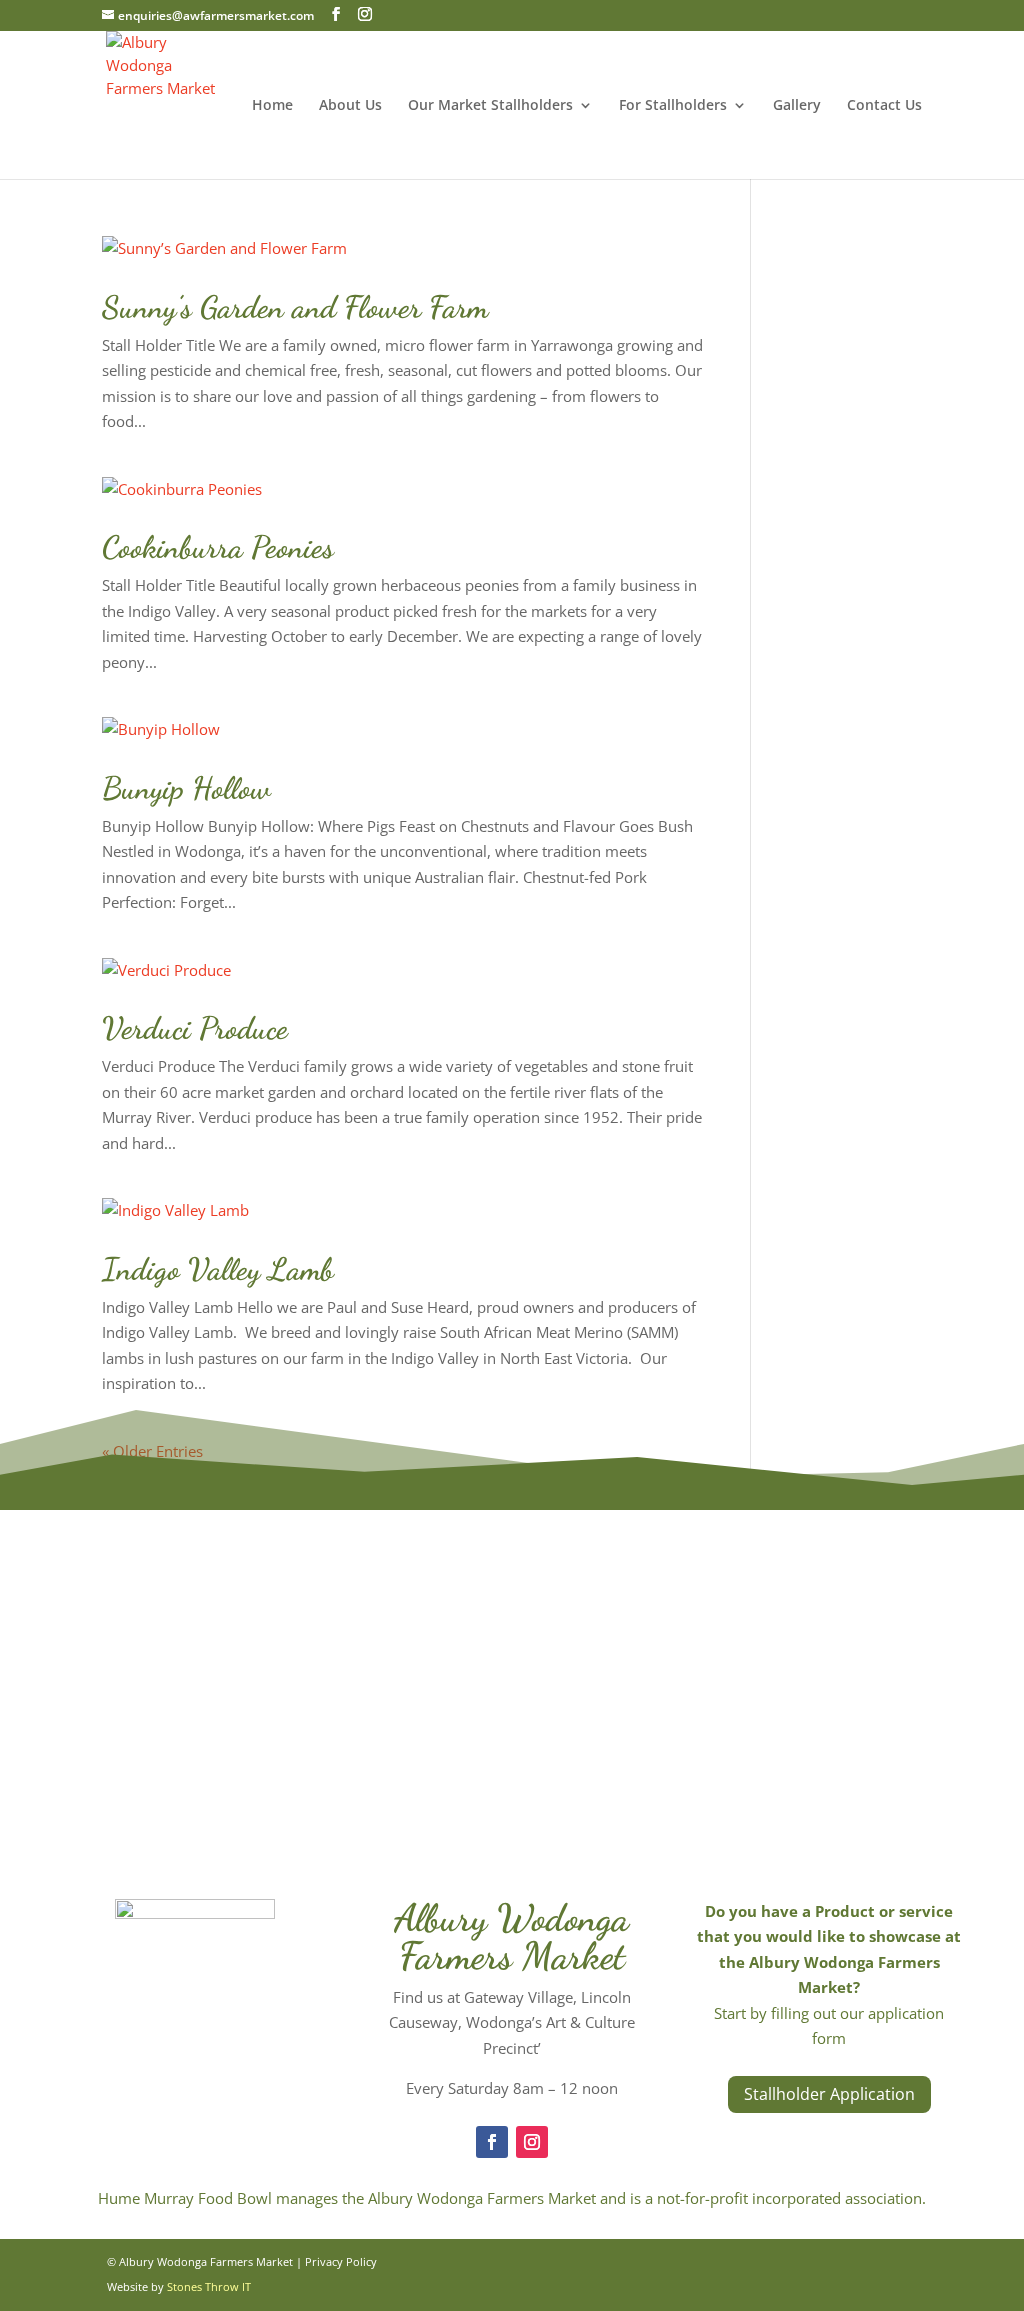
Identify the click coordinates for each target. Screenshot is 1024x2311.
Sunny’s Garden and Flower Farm (295, 307)
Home (272, 106)
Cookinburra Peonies (218, 547)
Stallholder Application (829, 2094)
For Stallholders (673, 106)
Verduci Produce (195, 1028)
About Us (350, 106)
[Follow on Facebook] (492, 2142)
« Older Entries (152, 1451)
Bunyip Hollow (186, 788)
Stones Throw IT (209, 2286)
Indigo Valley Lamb (218, 1269)
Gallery (797, 106)
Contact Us (884, 106)
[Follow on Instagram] (532, 2142)
